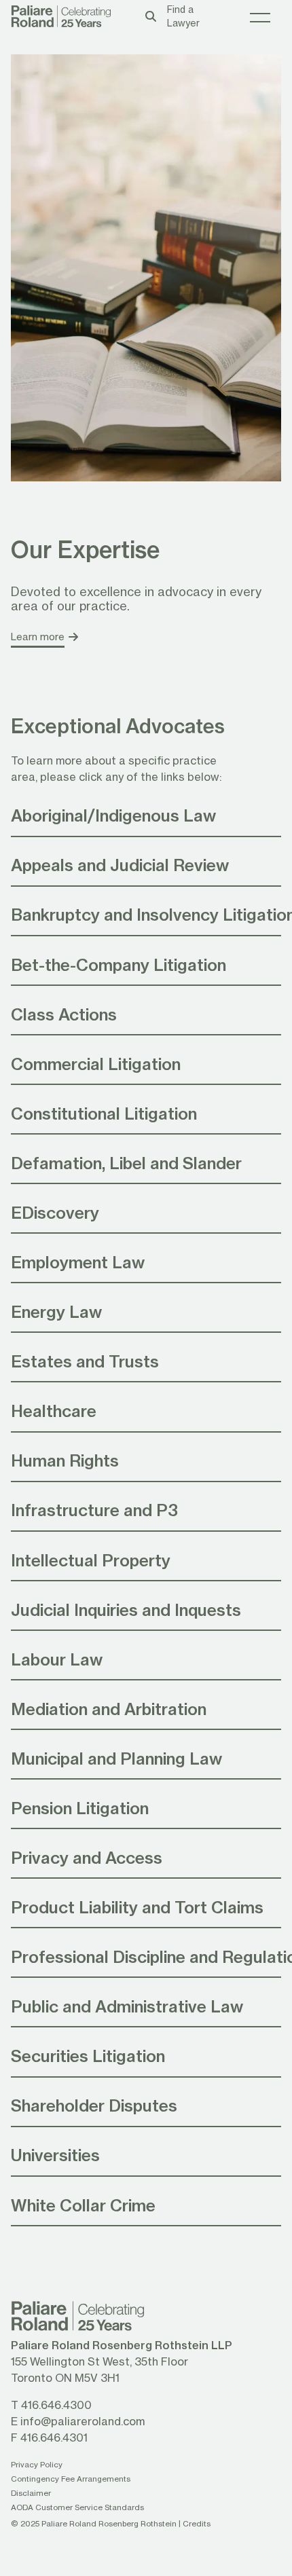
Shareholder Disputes (94, 2105)
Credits (197, 2523)
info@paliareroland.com (83, 2421)
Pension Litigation (80, 1808)
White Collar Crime (83, 2205)
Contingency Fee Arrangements (71, 2479)
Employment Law (78, 1262)
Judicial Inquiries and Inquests (126, 1609)
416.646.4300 (56, 2405)
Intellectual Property (91, 1560)
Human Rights (65, 1460)
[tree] (146, 1511)
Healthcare (54, 1411)
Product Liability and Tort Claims (137, 1907)
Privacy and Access (87, 1857)
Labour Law (57, 1659)
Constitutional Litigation (104, 1113)
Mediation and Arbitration (109, 1709)
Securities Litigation (88, 2056)
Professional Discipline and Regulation (146, 1956)
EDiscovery (55, 1212)
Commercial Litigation (96, 1064)
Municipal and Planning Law (116, 1758)
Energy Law (56, 1311)
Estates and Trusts (85, 1361)
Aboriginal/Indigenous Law (113, 815)
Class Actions (64, 1014)
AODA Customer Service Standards (77, 2507)
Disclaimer (31, 2493)
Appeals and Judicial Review (120, 865)
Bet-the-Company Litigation (118, 964)
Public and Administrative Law (127, 2006)
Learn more (38, 637)
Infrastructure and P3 (94, 1510)
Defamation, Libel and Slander (126, 1163)
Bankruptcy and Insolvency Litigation (146, 914)
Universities (55, 2155)
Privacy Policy (37, 2464)
